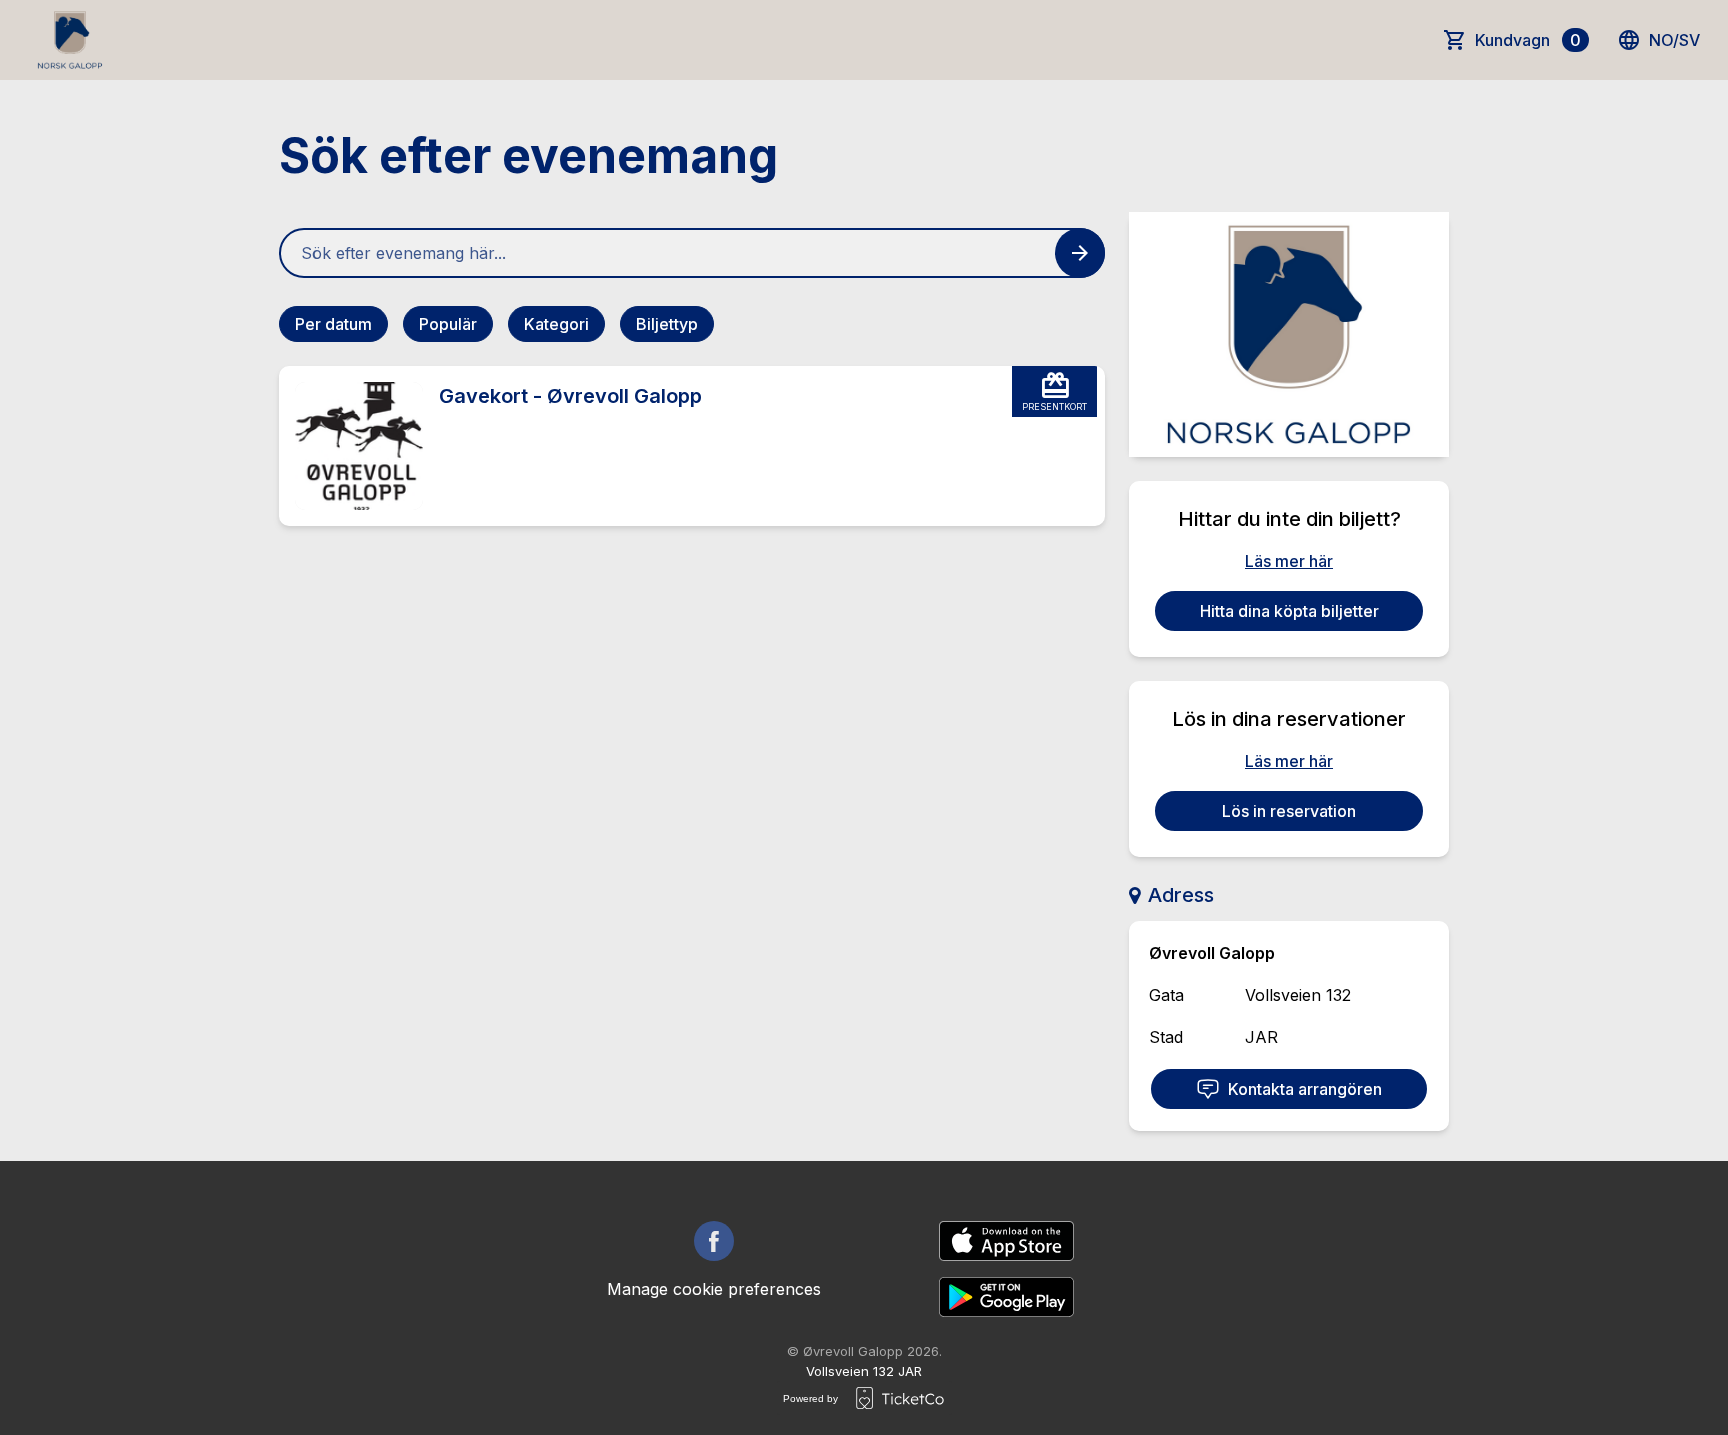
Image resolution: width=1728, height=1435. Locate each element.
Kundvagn (1528, 40)
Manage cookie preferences (714, 1289)
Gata (1166, 995)
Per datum (333, 324)
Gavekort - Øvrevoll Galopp (570, 396)
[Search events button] (1080, 253)
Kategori (556, 324)
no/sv (1674, 40)
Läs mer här (1289, 561)
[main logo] (70, 40)
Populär (448, 324)
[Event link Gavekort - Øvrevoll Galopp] (351, 446)
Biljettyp (667, 324)
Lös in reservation (1289, 811)
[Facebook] (714, 1241)
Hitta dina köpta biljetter (1289, 611)
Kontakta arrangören (1305, 1089)
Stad (1166, 1037)
